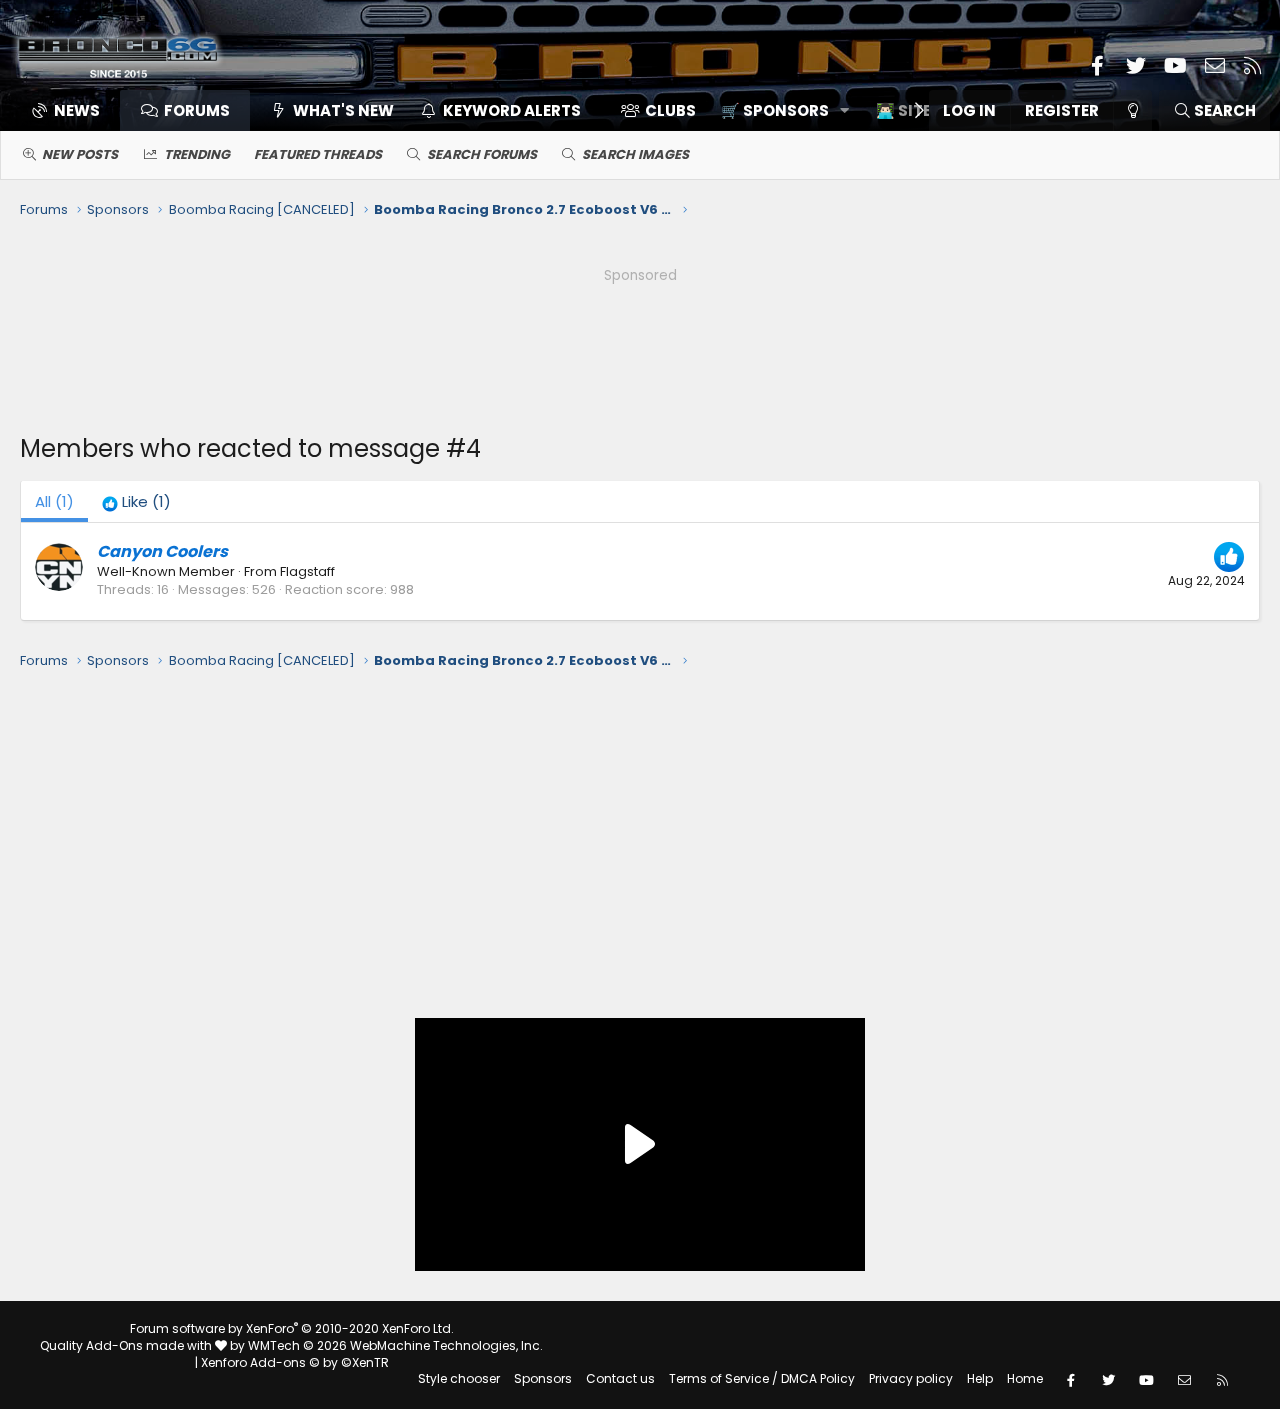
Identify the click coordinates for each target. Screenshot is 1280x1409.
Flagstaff (307, 571)
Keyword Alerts (512, 110)
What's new (343, 110)
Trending (197, 154)
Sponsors (543, 1378)
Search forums (482, 154)
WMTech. (395, 1345)
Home (1025, 1378)
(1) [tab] (54, 501)
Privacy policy (911, 1378)
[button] (778, 110)
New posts (80, 154)
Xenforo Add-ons (295, 1362)
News (77, 110)
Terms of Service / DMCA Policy (762, 1378)
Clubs (670, 110)
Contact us (620, 1378)
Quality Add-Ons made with (127, 1345)
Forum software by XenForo (292, 1328)
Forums (197, 110)
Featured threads (318, 154)
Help (980, 1378)
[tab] (136, 501)
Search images (635, 154)
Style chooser (459, 1378)
